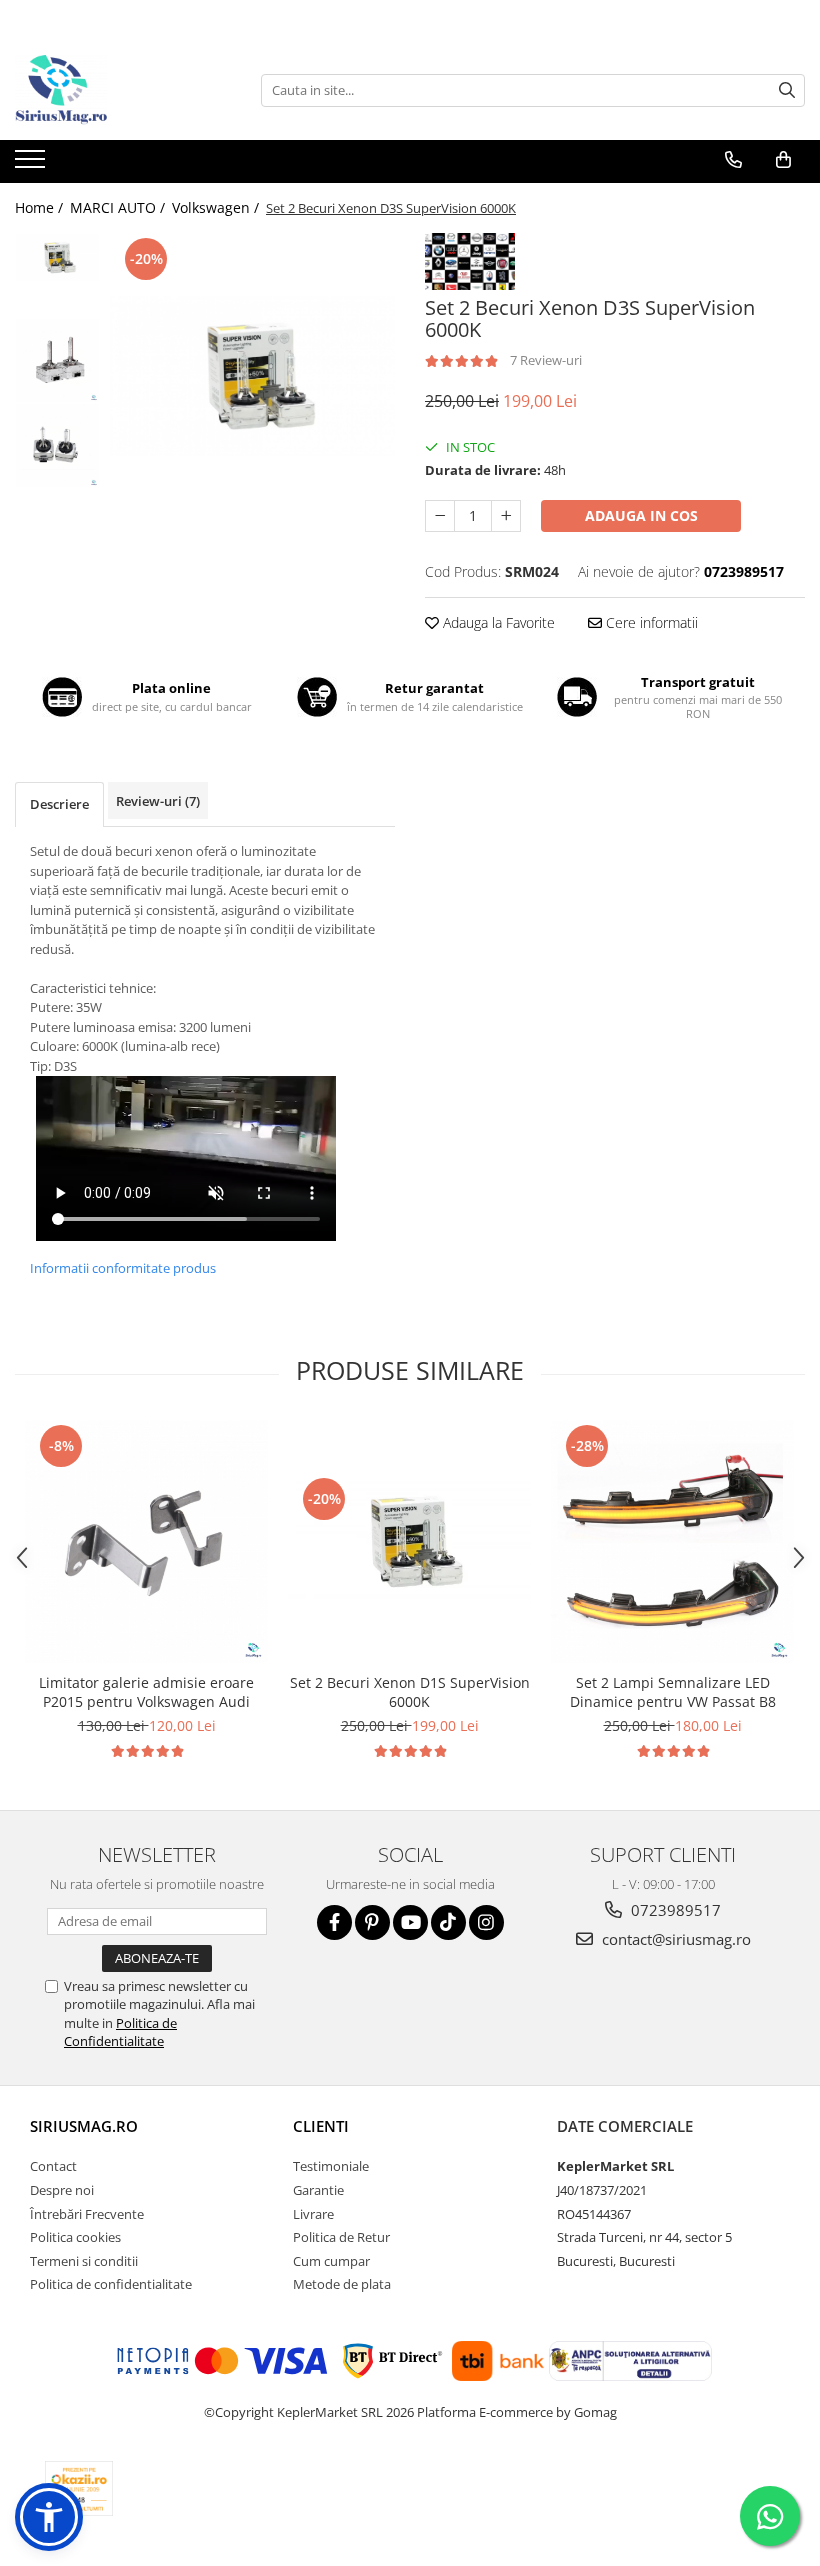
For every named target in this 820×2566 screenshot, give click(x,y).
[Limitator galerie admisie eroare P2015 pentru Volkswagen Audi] (146, 1541)
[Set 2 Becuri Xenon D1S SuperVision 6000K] (409, 1541)
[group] (252, 376)
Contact (53, 2166)
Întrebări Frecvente (87, 2214)
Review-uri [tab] (158, 801)
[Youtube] (410, 1922)
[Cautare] (787, 90)
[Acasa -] (115, 90)
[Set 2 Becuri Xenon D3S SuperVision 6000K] (252, 376)
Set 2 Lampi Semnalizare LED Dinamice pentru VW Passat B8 (673, 1692)
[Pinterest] (372, 1922)
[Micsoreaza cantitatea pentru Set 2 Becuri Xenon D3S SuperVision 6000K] (440, 516)
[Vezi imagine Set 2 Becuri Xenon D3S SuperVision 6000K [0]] (57, 257)
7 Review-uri (546, 360)
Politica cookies (75, 2237)
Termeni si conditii (84, 2261)
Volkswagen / (217, 207)
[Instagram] (486, 1922)
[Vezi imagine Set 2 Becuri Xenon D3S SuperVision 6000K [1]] (57, 360)
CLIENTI (321, 2126)
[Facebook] (334, 1922)
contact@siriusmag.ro (674, 1939)
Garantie (318, 2190)
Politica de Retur (341, 2237)
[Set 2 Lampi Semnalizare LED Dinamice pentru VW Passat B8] (672, 1541)
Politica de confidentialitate (111, 2284)
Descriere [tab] (59, 804)
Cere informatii (650, 622)
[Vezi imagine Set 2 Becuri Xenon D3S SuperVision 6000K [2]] (57, 445)
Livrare (313, 2214)
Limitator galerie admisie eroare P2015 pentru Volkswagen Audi (146, 1692)
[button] (49, 2517)
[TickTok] (448, 1922)
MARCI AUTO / (119, 207)
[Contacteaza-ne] (733, 160)
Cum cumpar (331, 2261)
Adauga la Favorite (497, 622)
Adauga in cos (641, 515)
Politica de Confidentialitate (120, 2032)
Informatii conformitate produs (123, 1268)
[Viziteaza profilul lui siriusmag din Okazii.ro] (79, 2488)
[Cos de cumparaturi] (783, 160)
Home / (41, 207)
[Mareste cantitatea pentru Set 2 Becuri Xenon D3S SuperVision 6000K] (506, 516)
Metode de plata (342, 2284)
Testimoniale (331, 2166)
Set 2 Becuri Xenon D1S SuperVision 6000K (410, 1692)
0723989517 (674, 1910)
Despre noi (62, 2190)
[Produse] (32, 165)
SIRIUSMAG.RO (84, 2126)
